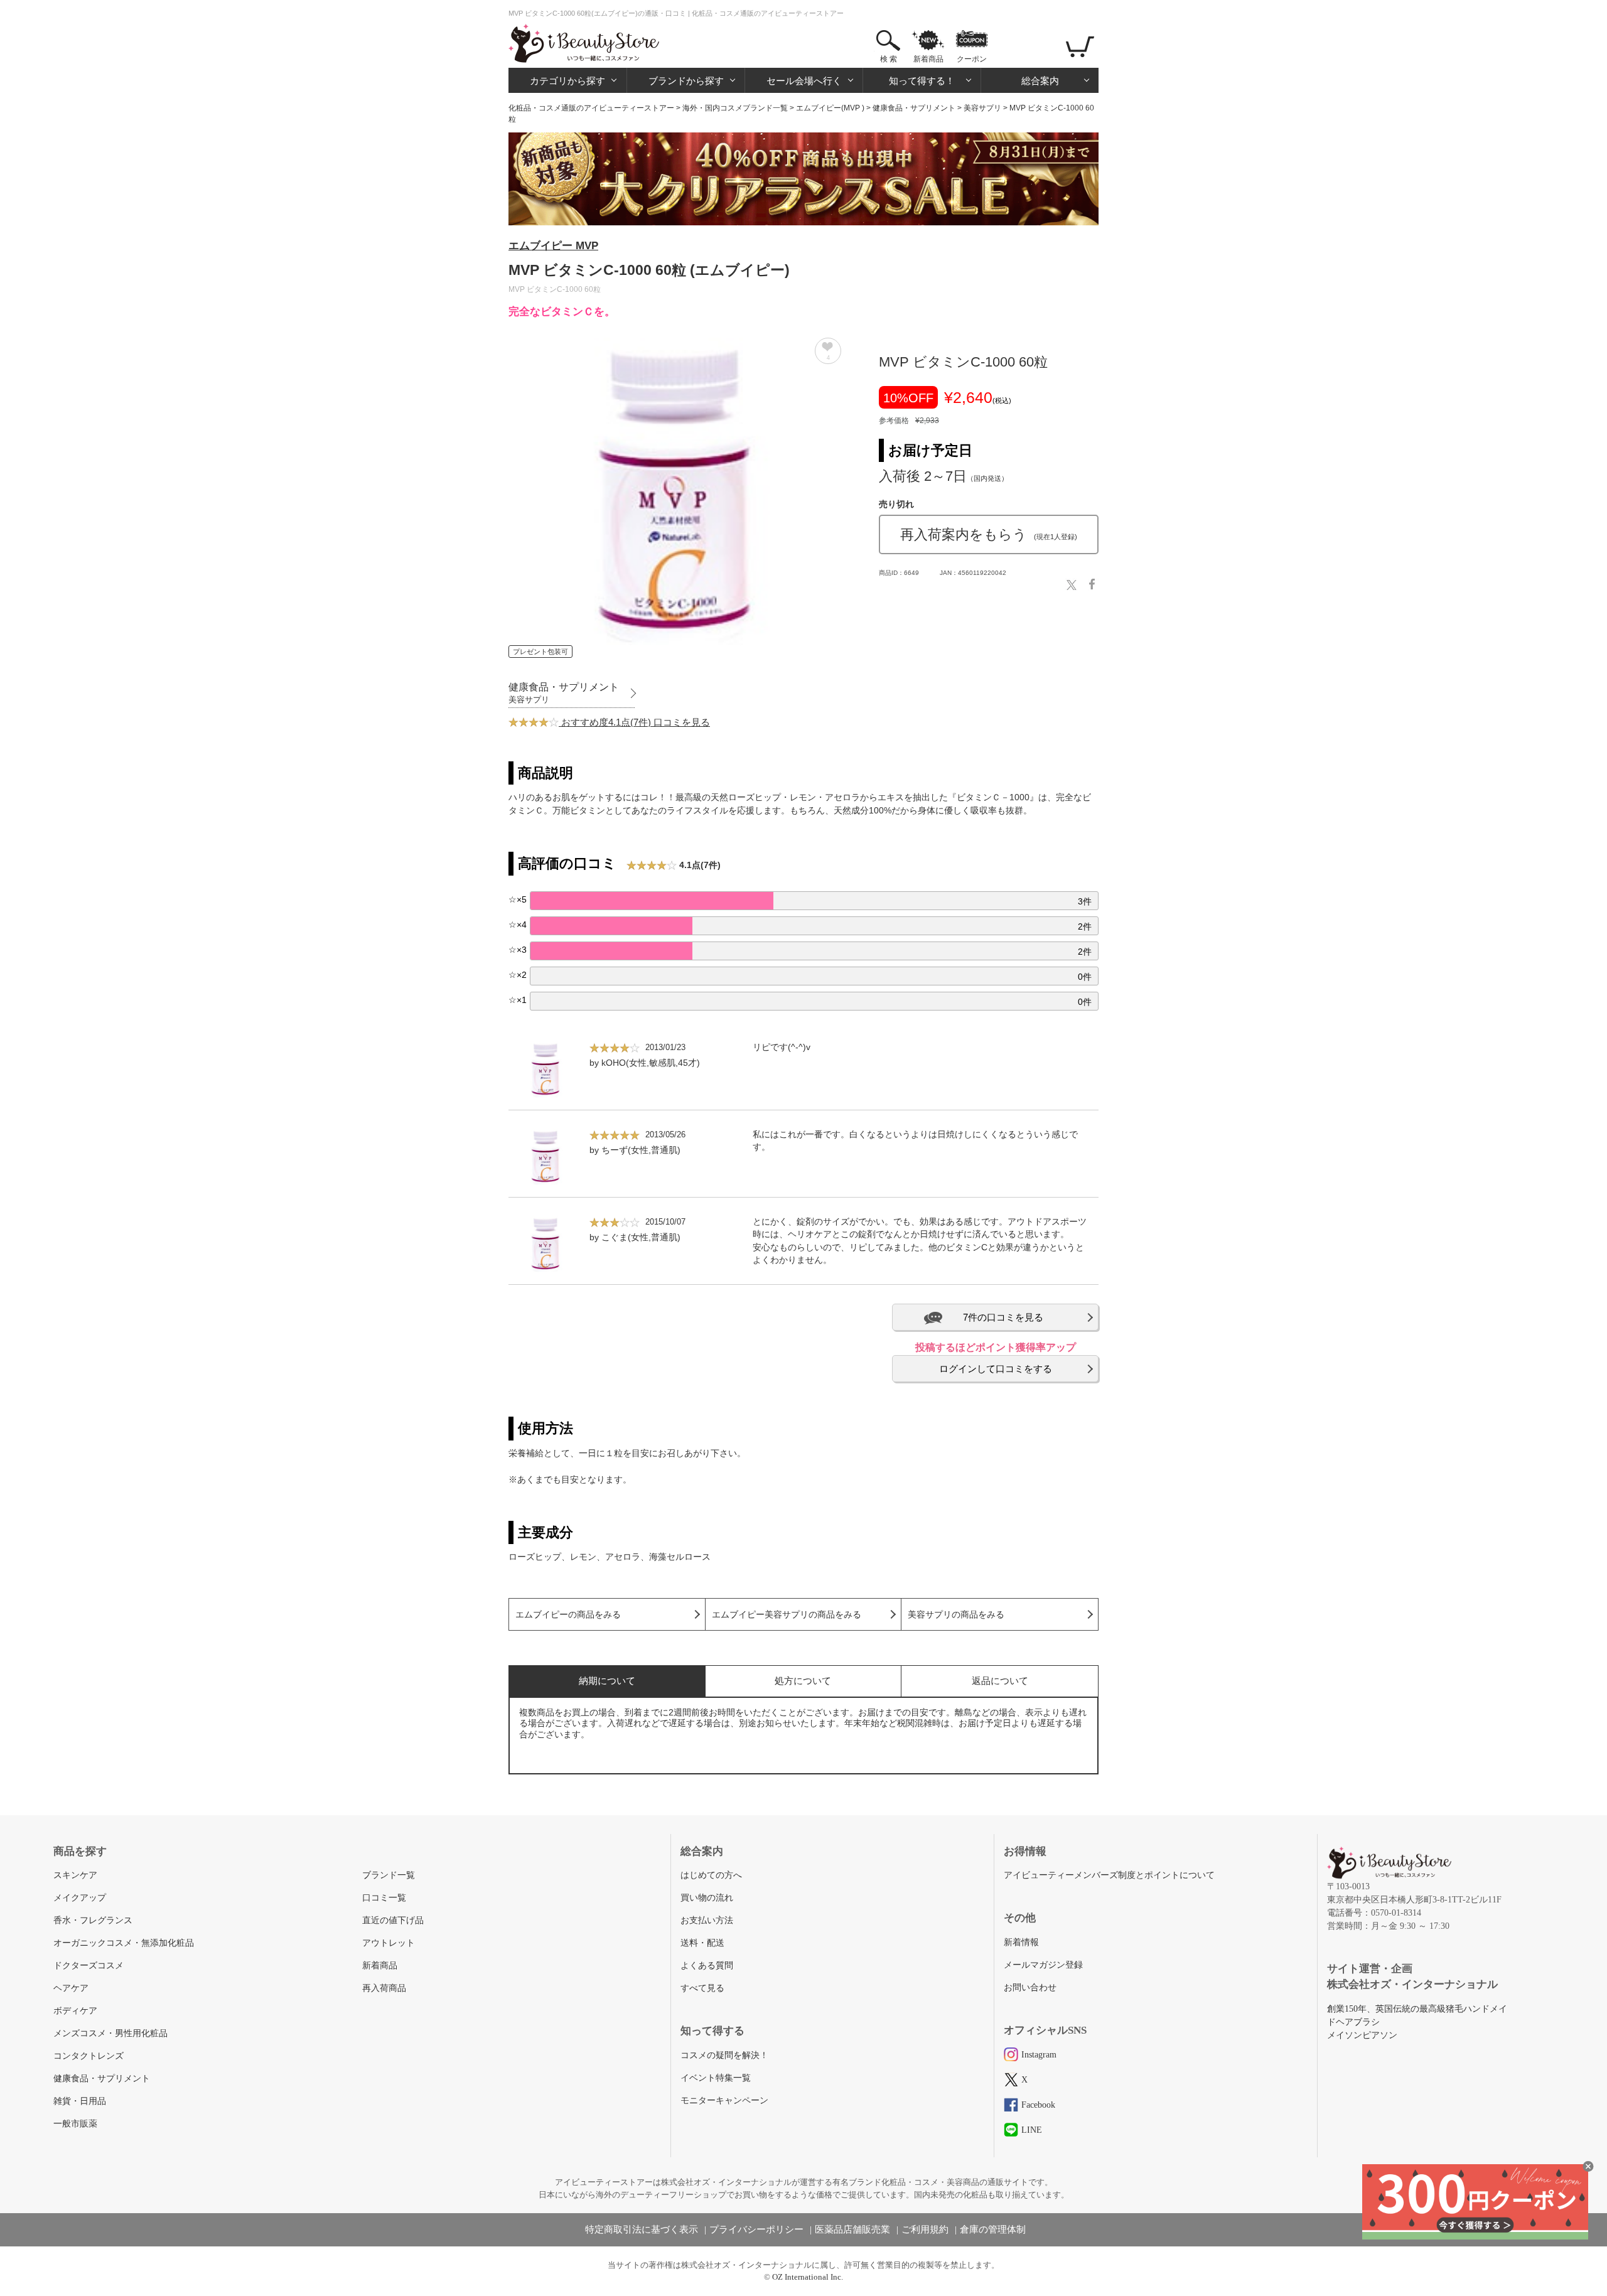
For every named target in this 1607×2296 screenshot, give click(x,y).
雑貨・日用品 (80, 2101)
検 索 (889, 59)
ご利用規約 (925, 2229)
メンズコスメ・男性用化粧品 (110, 2033)
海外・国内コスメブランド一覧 (735, 108)
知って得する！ (922, 81)
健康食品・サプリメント (914, 108)
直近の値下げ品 (393, 1920)
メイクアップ (80, 1898)
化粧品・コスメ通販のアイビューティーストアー (591, 108)
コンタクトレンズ (89, 2056)
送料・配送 (702, 1943)
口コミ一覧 (384, 1898)
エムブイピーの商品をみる (568, 1615)
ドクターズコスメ (89, 1966)
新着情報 (1021, 1942)
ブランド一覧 (389, 1875)
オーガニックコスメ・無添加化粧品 (124, 1943)
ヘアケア (71, 1988)
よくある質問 (707, 1966)
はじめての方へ (711, 1875)
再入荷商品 (384, 1988)
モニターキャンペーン (724, 2100)
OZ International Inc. (808, 2277)
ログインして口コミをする (996, 1369)
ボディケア (75, 2011)
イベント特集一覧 (716, 2078)
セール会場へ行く (804, 81)
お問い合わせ (1030, 1988)
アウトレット (389, 1943)
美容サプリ (982, 108)
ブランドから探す (686, 81)
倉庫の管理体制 (993, 2229)
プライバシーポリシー (756, 2229)
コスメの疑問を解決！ (724, 2055)
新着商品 (928, 59)
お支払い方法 (707, 1920)
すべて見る (702, 1988)
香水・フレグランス (93, 1920)
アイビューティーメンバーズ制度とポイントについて (1109, 1875)
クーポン (972, 59)
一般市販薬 (75, 2124)
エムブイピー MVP (553, 246)
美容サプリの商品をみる (956, 1615)
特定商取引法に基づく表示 (642, 2229)
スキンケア (75, 1875)
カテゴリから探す (567, 81)
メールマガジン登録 (1043, 1965)
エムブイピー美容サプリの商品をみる (787, 1615)
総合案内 (1040, 81)
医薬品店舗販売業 (852, 2229)
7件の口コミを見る (1003, 1317)
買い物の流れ (707, 1898)
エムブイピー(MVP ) (830, 108)
